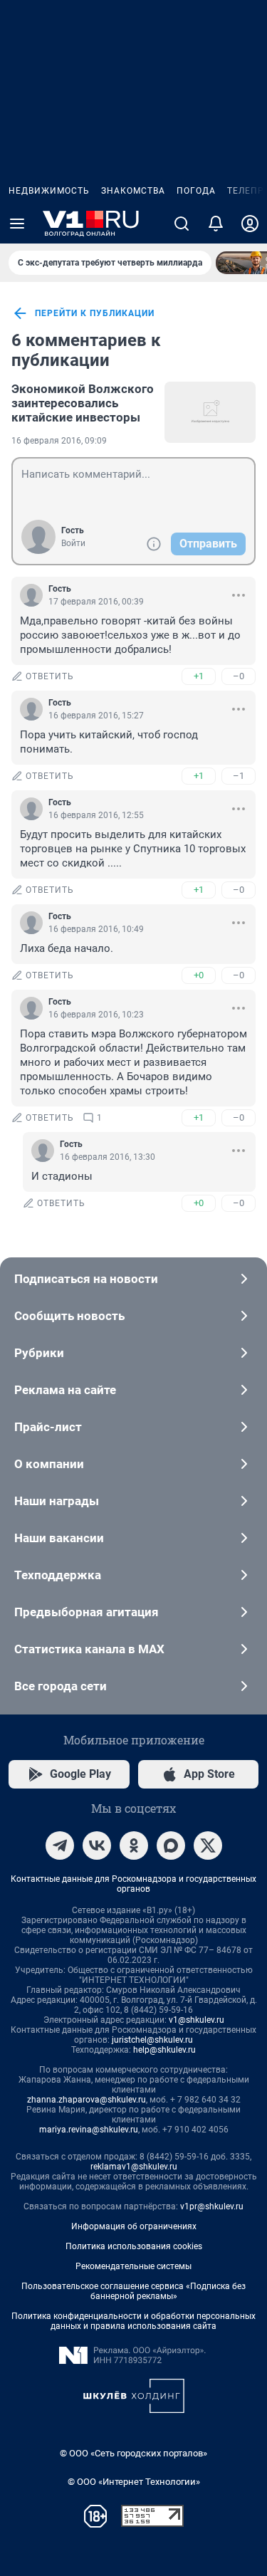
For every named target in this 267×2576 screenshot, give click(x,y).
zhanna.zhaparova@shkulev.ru (87, 2100)
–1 (239, 776)
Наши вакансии (59, 1538)
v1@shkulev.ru (197, 2020)
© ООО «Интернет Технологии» (134, 2482)
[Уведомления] (216, 224)
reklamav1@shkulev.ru (134, 2167)
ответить (50, 676)
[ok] (134, 1845)
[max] (171, 1845)
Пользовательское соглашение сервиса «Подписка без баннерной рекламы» (133, 2291)
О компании (49, 1464)
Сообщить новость (69, 1316)
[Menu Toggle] (17, 224)
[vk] (97, 1845)
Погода (196, 191)
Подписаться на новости (86, 1279)
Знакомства (133, 191)
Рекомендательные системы (133, 2266)
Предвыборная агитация (87, 1612)
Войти (73, 543)
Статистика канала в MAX (89, 1649)
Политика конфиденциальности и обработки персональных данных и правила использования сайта (133, 2321)
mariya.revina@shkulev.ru (89, 2130)
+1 (199, 676)
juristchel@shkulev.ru (152, 2040)
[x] (208, 1845)
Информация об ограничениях (134, 2226)
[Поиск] (182, 224)
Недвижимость (49, 191)
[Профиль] (250, 224)
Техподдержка (58, 1575)
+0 (199, 975)
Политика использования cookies (134, 2246)
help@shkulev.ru (164, 2050)
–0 (239, 676)
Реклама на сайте (65, 1390)
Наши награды (57, 1501)
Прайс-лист (48, 1427)
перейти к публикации (95, 313)
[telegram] (60, 1845)
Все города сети (61, 1686)
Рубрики (39, 1353)
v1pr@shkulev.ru (212, 2206)
